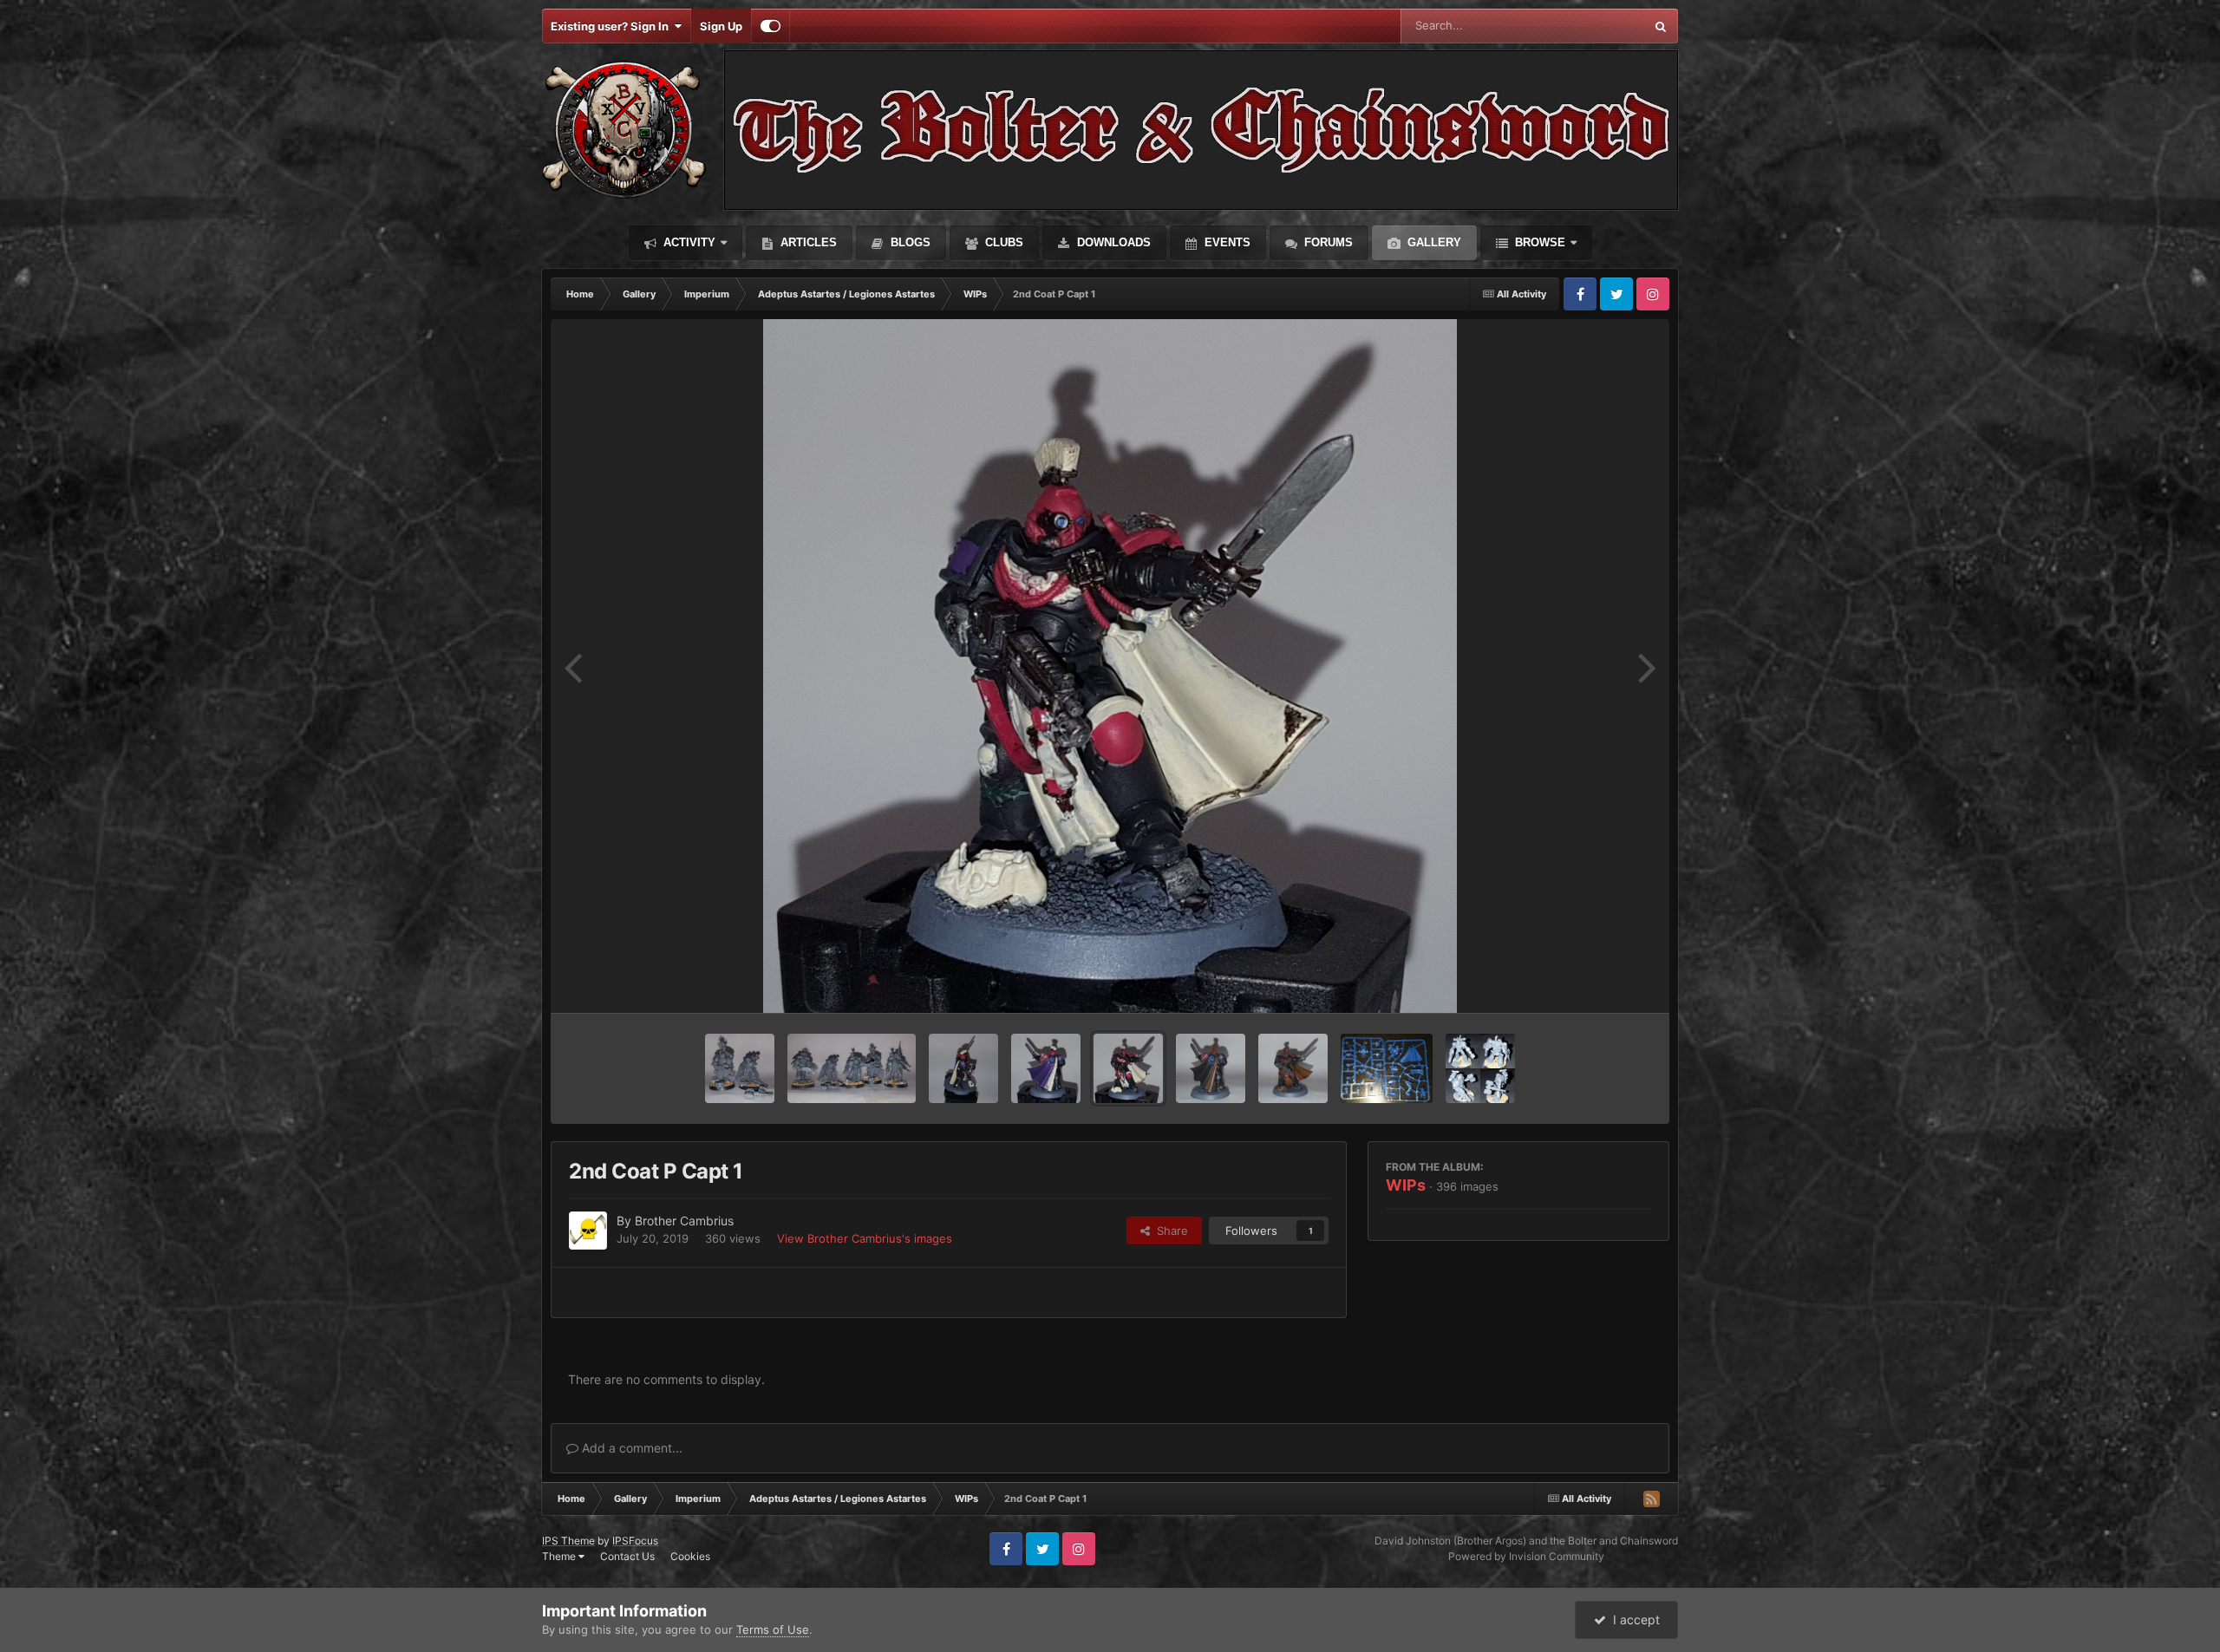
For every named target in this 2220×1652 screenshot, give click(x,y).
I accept (1633, 1619)
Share (1169, 1231)
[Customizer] (770, 26)
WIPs (1406, 1185)
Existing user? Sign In (612, 26)
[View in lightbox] (1110, 666)
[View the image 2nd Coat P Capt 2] (1046, 1068)
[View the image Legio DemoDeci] (740, 1068)
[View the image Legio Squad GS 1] (852, 1068)
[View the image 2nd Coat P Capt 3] (963, 1068)
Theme (560, 1556)
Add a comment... (630, 1448)
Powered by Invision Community (1526, 1556)
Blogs (909, 242)
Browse (1538, 242)
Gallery (1433, 242)
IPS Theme (568, 1541)
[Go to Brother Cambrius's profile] (588, 1231)
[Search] (1661, 26)
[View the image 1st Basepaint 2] (1211, 1068)
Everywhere (1591, 26)
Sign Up (721, 26)
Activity (688, 242)
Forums (1327, 242)
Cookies (690, 1556)
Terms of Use (773, 1629)
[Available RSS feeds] (1651, 1499)
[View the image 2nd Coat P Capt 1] (1128, 1068)
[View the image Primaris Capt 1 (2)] (1387, 1068)
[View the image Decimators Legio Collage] (1480, 1068)
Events (1226, 242)
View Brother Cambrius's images (865, 1238)
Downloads (1112, 242)
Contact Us (627, 1556)
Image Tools (1598, 982)
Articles (807, 242)
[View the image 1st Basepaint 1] (1293, 1068)
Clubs (1002, 242)
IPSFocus (635, 1541)
